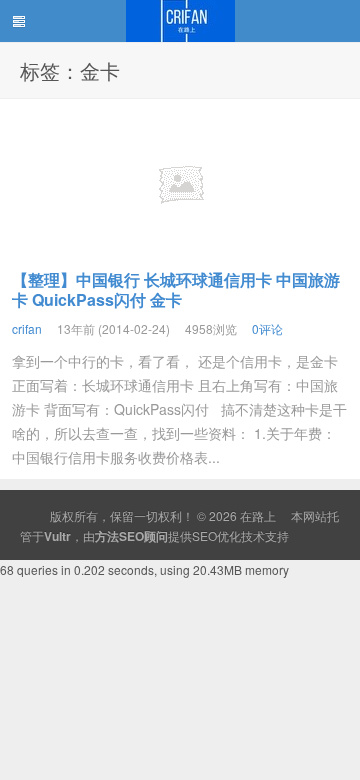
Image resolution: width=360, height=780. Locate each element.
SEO (204, 535)
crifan (27, 328)
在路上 (180, 21)
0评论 (267, 328)
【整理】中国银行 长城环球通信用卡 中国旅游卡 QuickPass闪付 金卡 (176, 289)
